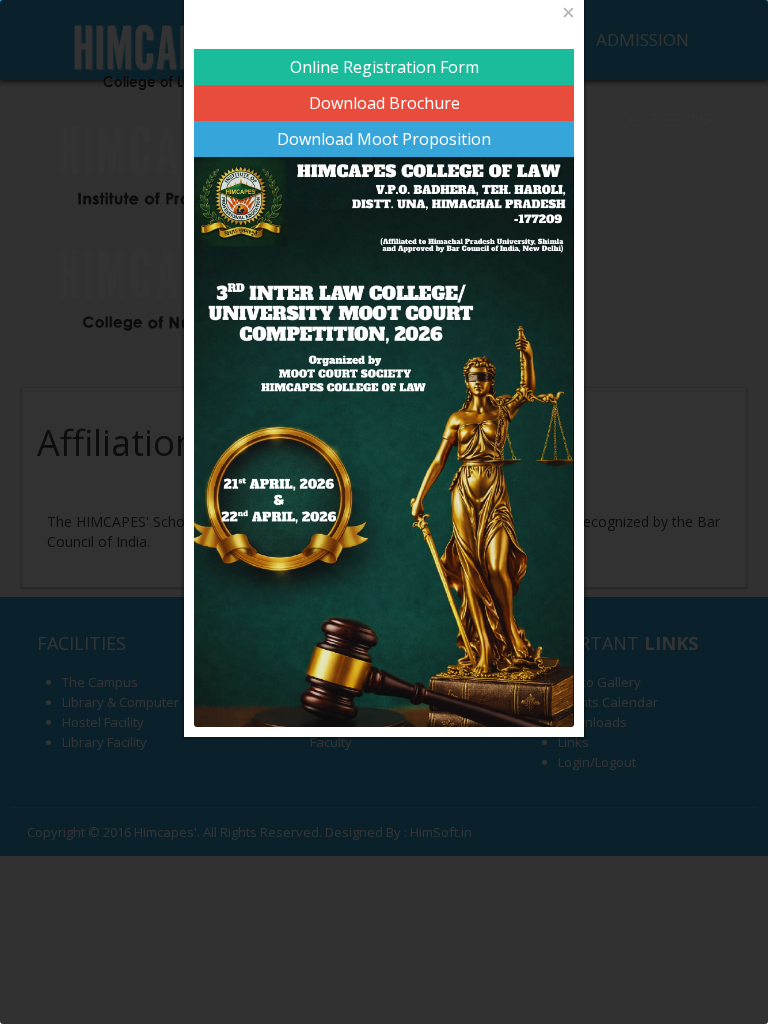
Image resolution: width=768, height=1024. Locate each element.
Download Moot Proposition (384, 139)
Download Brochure (384, 103)
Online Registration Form (384, 67)
